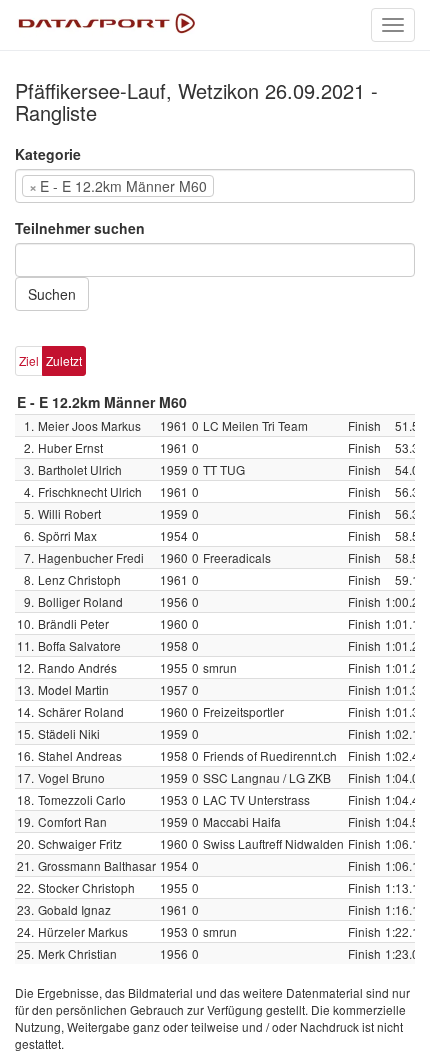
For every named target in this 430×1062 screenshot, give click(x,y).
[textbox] (249, 186)
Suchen (52, 294)
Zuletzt (64, 360)
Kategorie (48, 154)
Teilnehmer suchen (80, 228)
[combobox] (215, 186)
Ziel (29, 360)
